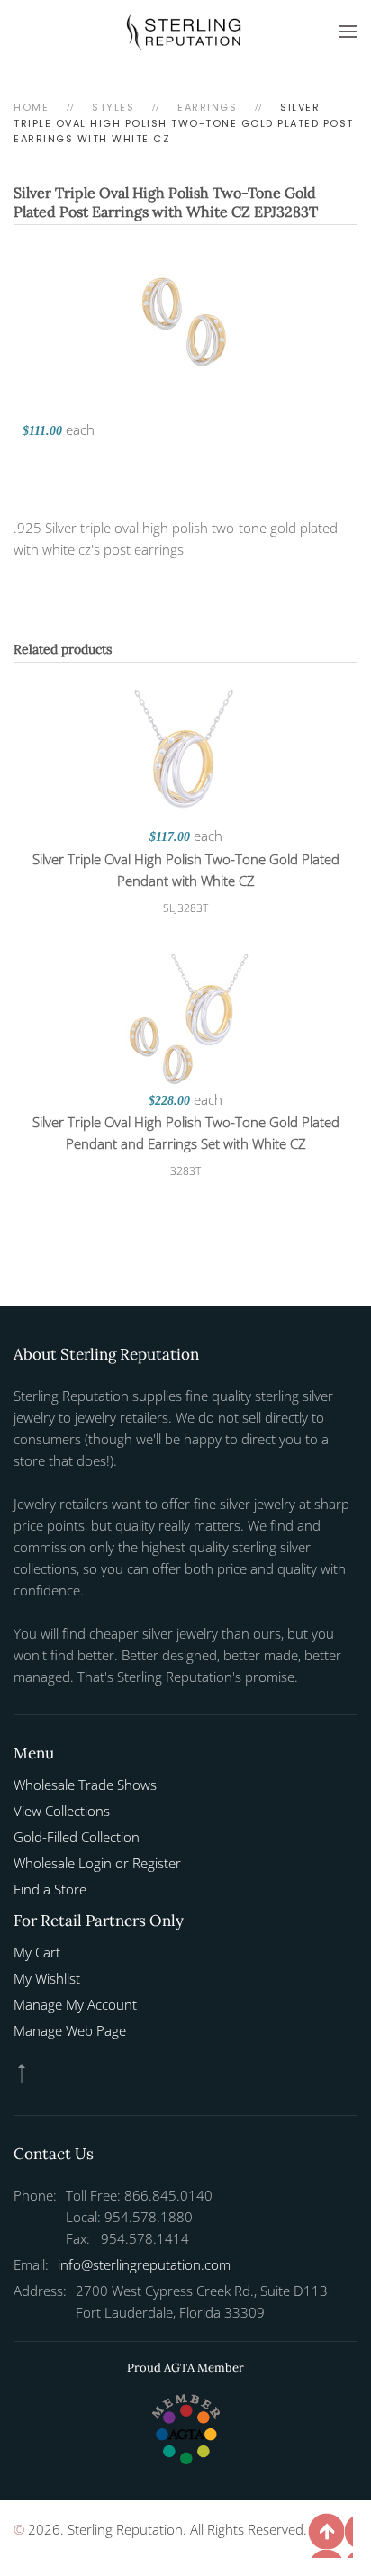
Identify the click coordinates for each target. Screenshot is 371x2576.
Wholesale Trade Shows (85, 1785)
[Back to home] (185, 32)
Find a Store (50, 1889)
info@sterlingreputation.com (144, 2264)
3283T (185, 1171)
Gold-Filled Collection (77, 1837)
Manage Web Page (70, 2030)
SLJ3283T (185, 908)
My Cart (37, 1952)
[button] (348, 32)
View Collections (62, 1811)
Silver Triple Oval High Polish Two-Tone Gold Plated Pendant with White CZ (186, 870)
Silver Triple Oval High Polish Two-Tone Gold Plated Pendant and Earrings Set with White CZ (186, 1133)
